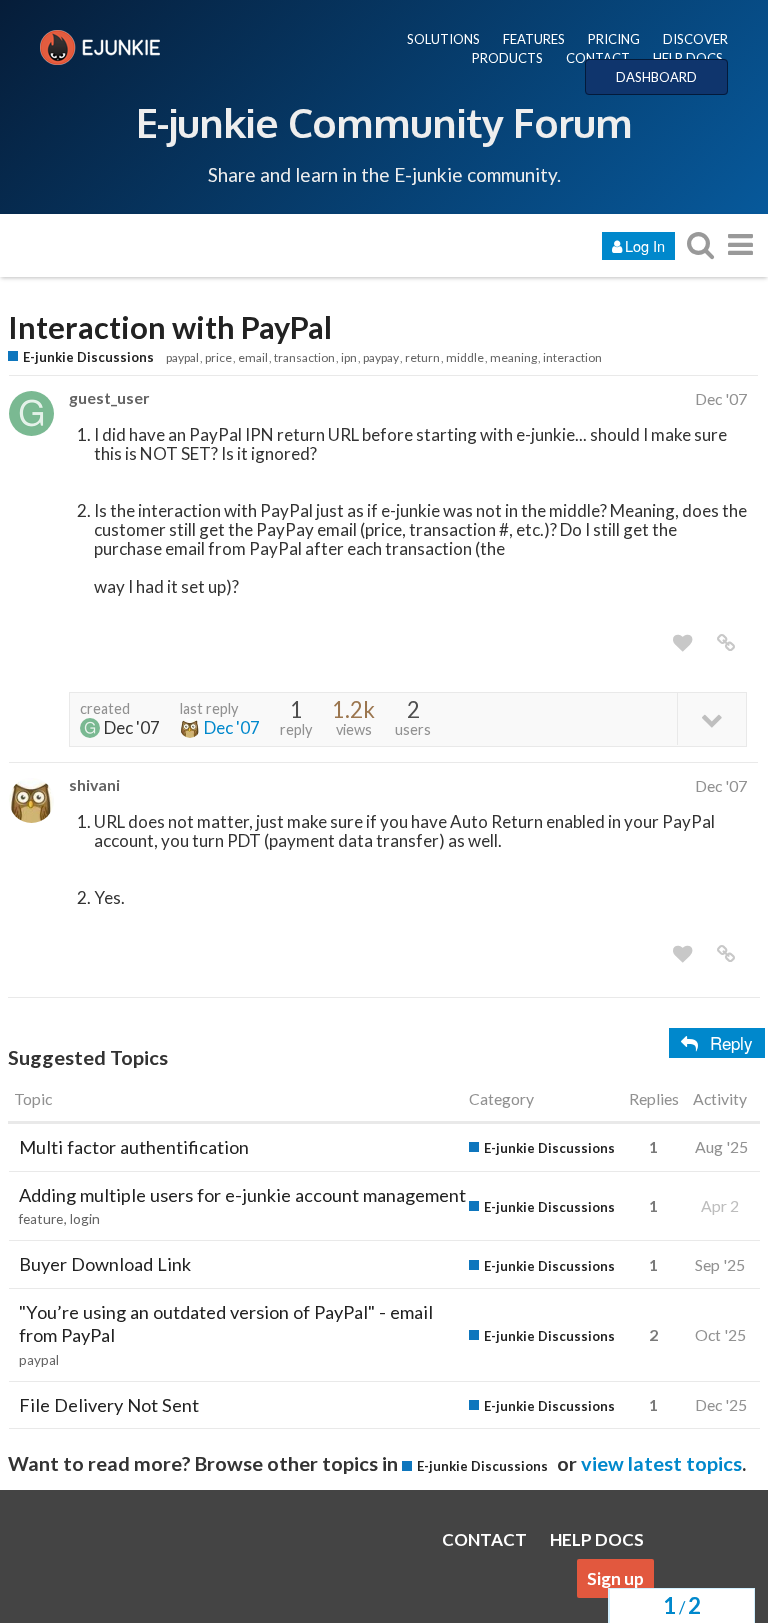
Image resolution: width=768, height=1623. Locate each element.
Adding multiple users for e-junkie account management (242, 1195)
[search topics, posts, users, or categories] (700, 244)
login (85, 1219)
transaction (304, 357)
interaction (572, 357)
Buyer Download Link (105, 1264)
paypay (381, 357)
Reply (731, 1042)
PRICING (614, 39)
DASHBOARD (656, 77)
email (253, 357)
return (422, 357)
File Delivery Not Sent (109, 1405)
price (218, 357)
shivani (94, 784)
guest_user (109, 397)
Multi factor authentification (134, 1147)
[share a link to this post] (726, 643)
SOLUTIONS (443, 39)
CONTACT (598, 58)
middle (465, 357)
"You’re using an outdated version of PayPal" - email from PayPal (226, 1323)
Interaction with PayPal (170, 327)
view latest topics (661, 1463)
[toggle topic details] (711, 718)
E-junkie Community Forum (384, 122)
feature (41, 1219)
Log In (645, 245)
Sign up (615, 1578)
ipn (349, 357)
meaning (513, 357)
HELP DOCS (688, 58)
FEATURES (534, 39)
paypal (182, 357)
